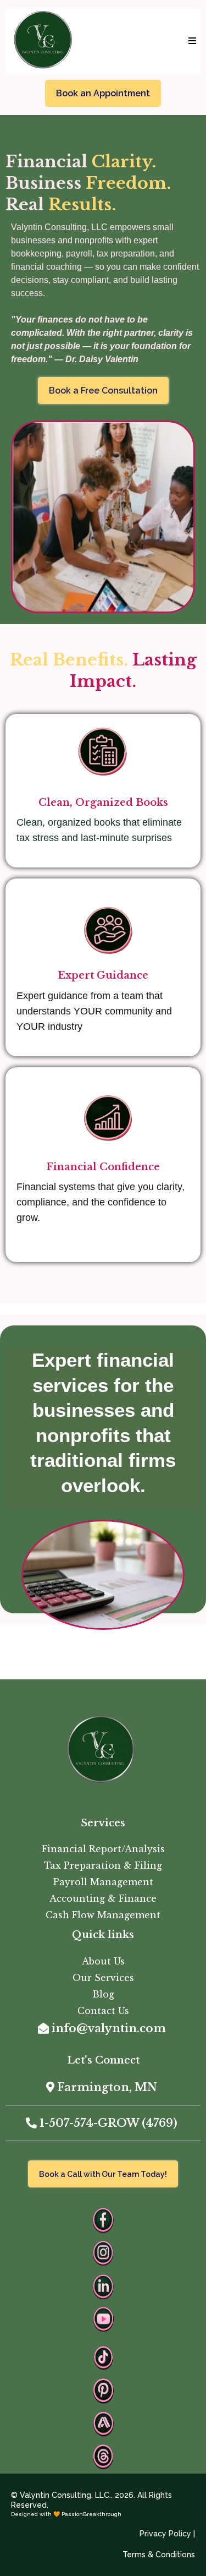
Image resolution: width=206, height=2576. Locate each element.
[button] (191, 41)
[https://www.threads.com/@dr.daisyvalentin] (103, 2457)
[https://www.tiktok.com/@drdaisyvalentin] (103, 2358)
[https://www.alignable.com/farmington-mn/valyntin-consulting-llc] (103, 2424)
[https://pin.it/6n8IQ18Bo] (103, 2391)
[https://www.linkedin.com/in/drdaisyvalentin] (103, 2286)
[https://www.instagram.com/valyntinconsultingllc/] (103, 2253)
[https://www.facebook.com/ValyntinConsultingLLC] (103, 2220)
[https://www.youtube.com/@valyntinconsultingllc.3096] (103, 2320)
